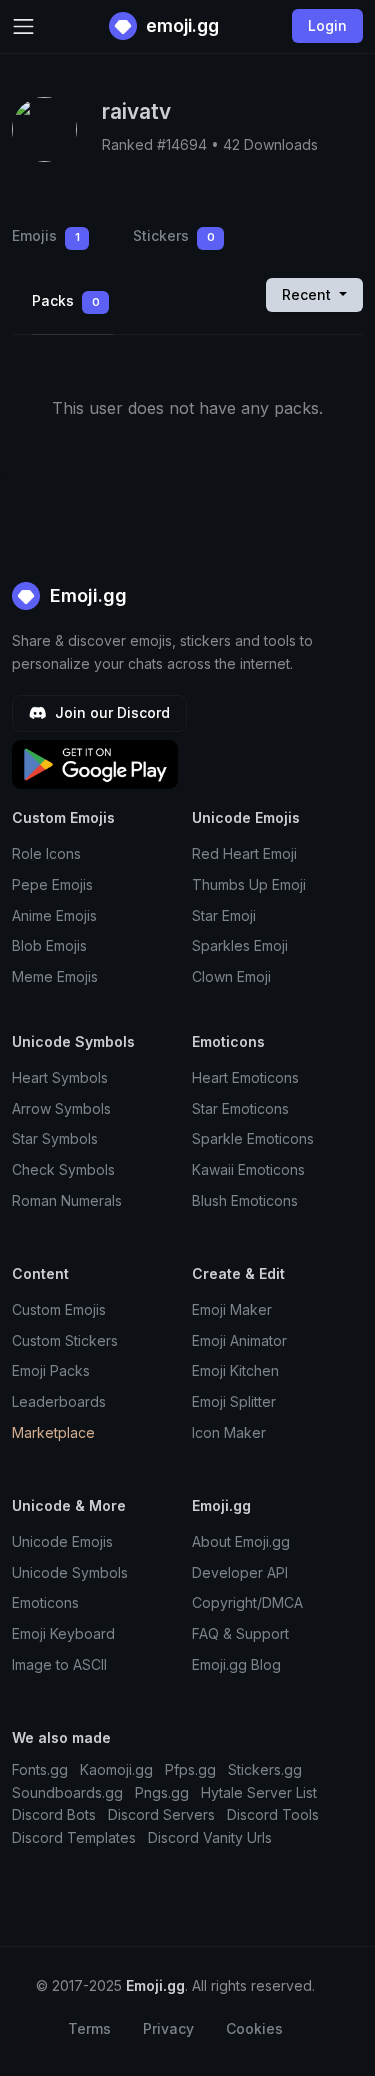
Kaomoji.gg (116, 1769)
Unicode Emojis (62, 1541)
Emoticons (45, 1602)
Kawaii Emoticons (248, 1169)
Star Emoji (224, 915)
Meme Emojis (55, 976)
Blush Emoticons (245, 1200)
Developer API (240, 1572)
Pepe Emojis (52, 884)
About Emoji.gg (241, 1541)
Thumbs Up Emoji (249, 884)
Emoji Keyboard (63, 1633)
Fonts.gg (40, 1769)
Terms (89, 2028)
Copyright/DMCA (247, 1602)
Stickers (174, 235)
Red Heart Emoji (244, 853)
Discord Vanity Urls (210, 1837)
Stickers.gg (265, 1769)
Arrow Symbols (61, 1108)
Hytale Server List (259, 1792)
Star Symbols (55, 1138)
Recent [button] (308, 294)
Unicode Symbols (70, 1572)
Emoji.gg (86, 595)
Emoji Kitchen (235, 1370)
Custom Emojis (59, 1309)
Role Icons (46, 853)
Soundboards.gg (67, 1792)
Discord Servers (161, 1814)
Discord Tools (273, 1814)
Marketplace (53, 1432)
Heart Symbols (60, 1077)
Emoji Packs (51, 1370)
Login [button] (327, 25)
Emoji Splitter (234, 1401)
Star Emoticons (240, 1108)
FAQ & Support (240, 1633)
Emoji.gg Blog (236, 1664)
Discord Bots (54, 1814)
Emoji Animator (239, 1340)
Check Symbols (63, 1169)
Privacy (168, 2028)
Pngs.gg (162, 1792)
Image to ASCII (59, 1664)
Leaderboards (59, 1401)
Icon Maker (229, 1432)
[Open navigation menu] (23, 26)
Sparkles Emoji (240, 945)
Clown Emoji (231, 976)
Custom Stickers (65, 1340)
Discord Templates (74, 1837)
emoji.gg (180, 25)
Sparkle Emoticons (253, 1138)
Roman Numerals (67, 1200)
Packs (66, 300)
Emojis (46, 235)
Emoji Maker (232, 1309)
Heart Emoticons (245, 1077)
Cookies (254, 2028)
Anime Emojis (54, 915)
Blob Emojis (49, 945)
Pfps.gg (190, 1769)
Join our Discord (110, 712)
